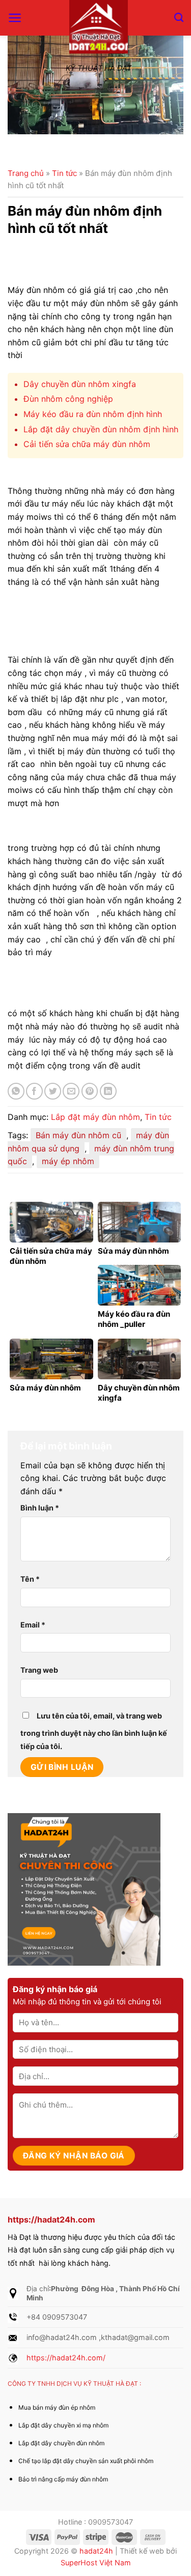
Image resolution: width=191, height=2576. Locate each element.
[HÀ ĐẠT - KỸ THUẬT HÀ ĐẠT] (98, 29)
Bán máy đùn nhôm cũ (78, 1135)
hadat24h (96, 2551)
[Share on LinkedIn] (108, 1091)
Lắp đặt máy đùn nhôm (95, 1117)
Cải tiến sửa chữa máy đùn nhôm (87, 444)
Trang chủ (26, 173)
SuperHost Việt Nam (96, 2563)
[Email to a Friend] (71, 1091)
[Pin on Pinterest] (90, 1091)
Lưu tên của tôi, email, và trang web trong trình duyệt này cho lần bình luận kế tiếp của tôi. (94, 1731)
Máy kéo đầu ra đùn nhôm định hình (93, 414)
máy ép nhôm (68, 1161)
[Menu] (15, 18)
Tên (30, 1579)
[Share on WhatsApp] (16, 1091)
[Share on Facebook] (34, 1091)
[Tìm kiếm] (179, 18)
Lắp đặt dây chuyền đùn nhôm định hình (101, 429)
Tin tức (64, 173)
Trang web (39, 1670)
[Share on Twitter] (53, 1091)
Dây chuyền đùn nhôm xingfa (80, 384)
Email (33, 1625)
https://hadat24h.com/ (66, 2358)
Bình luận (40, 1508)
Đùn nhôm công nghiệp (68, 399)
